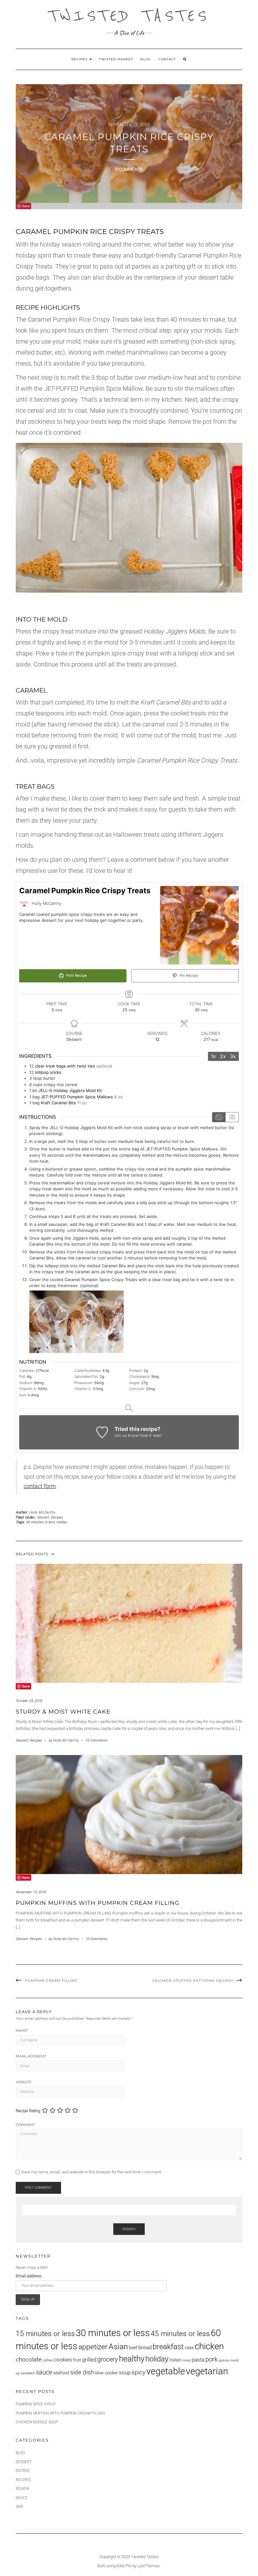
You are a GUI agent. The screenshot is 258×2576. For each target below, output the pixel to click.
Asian (118, 2347)
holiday (62, 1522)
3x (233, 1056)
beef (133, 2348)
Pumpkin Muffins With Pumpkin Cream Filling (98, 1903)
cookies (63, 2360)
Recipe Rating (28, 2111)
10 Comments (96, 1939)
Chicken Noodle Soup (37, 2422)
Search (129, 2229)
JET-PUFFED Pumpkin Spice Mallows (77, 1097)
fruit (77, 2360)
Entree (23, 2471)
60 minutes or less (40, 1522)
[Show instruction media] (219, 1117)
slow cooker (106, 2373)
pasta (198, 2360)
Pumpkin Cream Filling (51, 1981)
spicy (138, 2372)
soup (125, 2373)
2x (223, 1056)
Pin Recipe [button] (188, 976)
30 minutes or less (113, 2333)
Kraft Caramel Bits (58, 1103)
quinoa (224, 2360)
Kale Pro (124, 2566)
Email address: (29, 2276)
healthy (132, 2359)
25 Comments (96, 1740)
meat (187, 2360)
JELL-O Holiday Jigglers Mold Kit (70, 1090)
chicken (209, 2346)
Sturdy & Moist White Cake (63, 1712)
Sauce (22, 2498)
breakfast (168, 2347)
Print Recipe (76, 976)
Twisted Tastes (129, 16)
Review (22, 2489)
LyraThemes (149, 2566)
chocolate (29, 2360)
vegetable (166, 2371)
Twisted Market (116, 59)
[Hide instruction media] (232, 1117)
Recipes (80, 59)
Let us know (126, 1435)
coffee (48, 2360)
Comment (25, 2125)
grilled (89, 2360)
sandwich (28, 2373)
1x (213, 1056)
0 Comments (129, 169)
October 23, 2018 (29, 1701)
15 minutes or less (45, 2334)
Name (22, 2030)
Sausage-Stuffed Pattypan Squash (193, 1981)
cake (189, 2348)
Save (26, 206)
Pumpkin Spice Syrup (36, 2404)
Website (24, 2082)
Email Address (31, 2056)
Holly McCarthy (42, 1512)
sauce (44, 2372)
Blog (146, 59)
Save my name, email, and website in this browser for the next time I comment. (92, 2172)
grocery (108, 2359)
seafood (61, 2373)
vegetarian (207, 2371)
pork (212, 2359)
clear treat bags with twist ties (65, 1066)
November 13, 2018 (31, 1892)
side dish (82, 2372)
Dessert (43, 1517)
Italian (175, 2360)
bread (145, 2348)
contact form (40, 1486)
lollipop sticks (48, 1072)
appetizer (93, 2347)
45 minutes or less (180, 2334)
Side (20, 2507)
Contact (167, 59)
